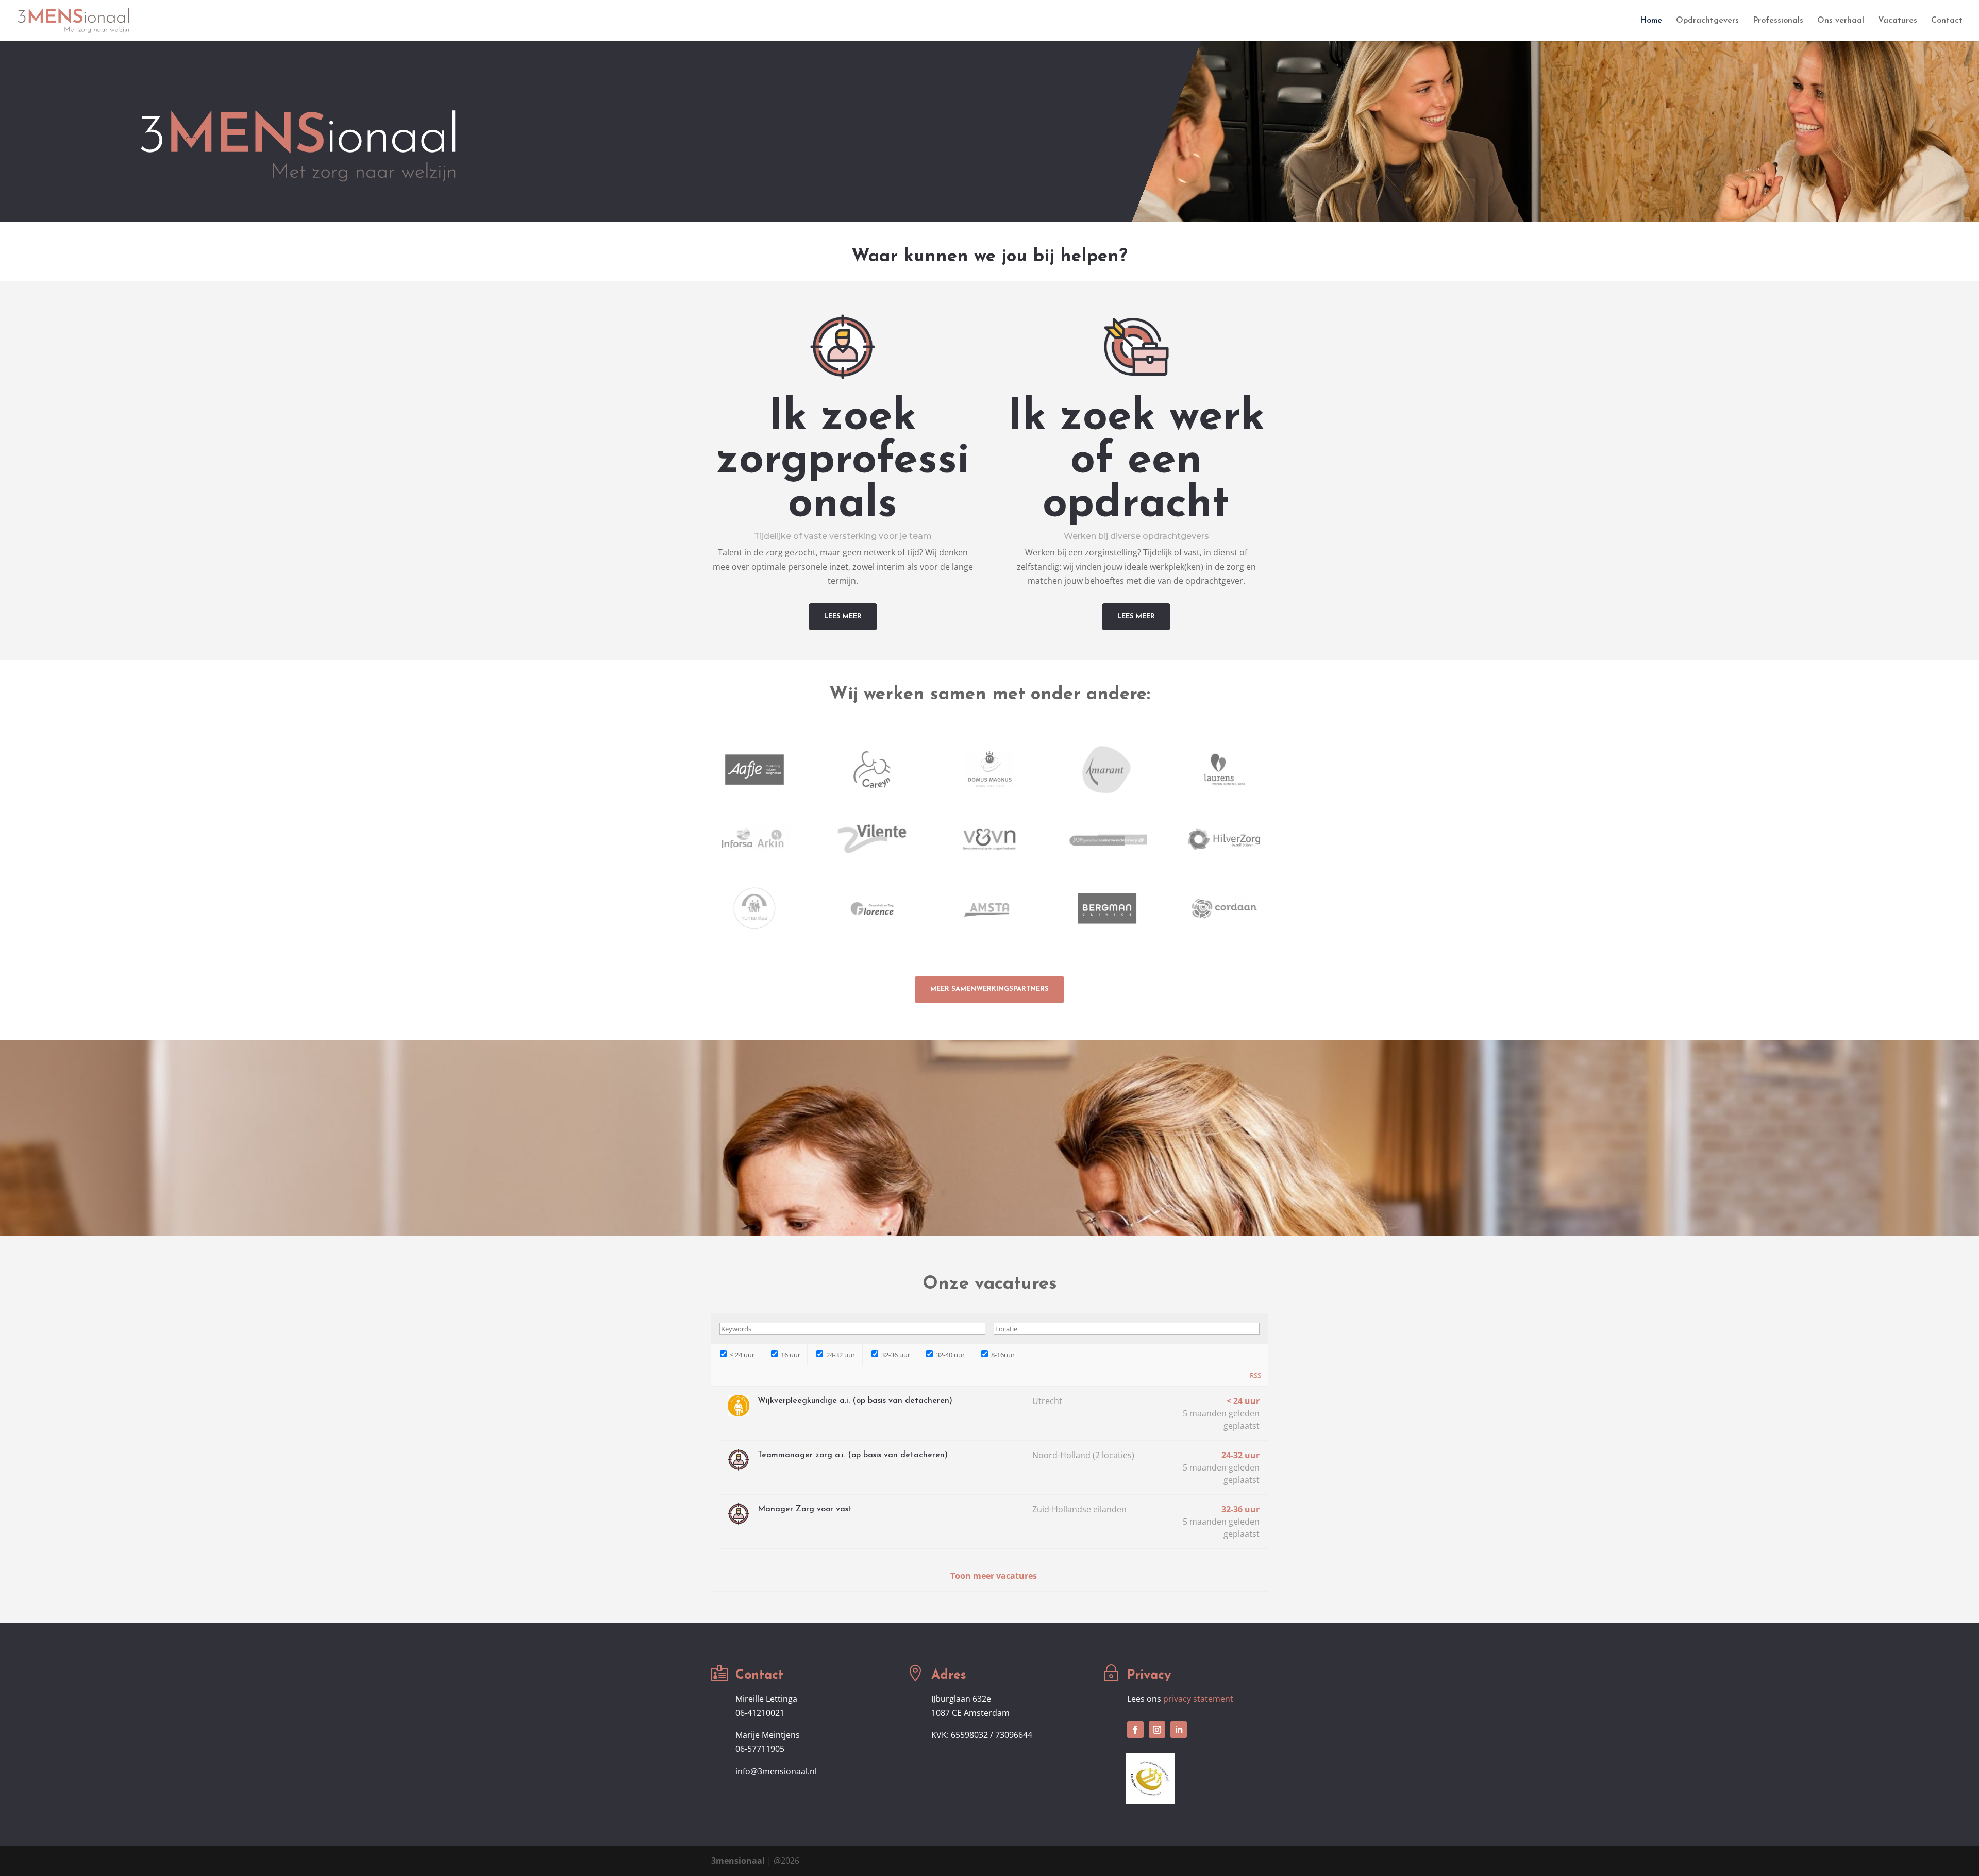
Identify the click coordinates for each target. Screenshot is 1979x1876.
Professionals (1778, 21)
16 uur (790, 1355)
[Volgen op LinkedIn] (1179, 1730)
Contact (1947, 21)
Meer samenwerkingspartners (989, 989)
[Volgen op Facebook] (1135, 1730)
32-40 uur (950, 1355)
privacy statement (1198, 1699)
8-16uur (1002, 1355)
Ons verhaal (1841, 21)
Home (1651, 21)
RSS (1255, 1375)
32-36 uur (895, 1355)
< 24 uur (741, 1355)
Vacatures (1898, 21)
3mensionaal (738, 1861)
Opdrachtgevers (1707, 21)
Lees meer (843, 616)
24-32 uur (840, 1355)
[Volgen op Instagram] (1157, 1730)
